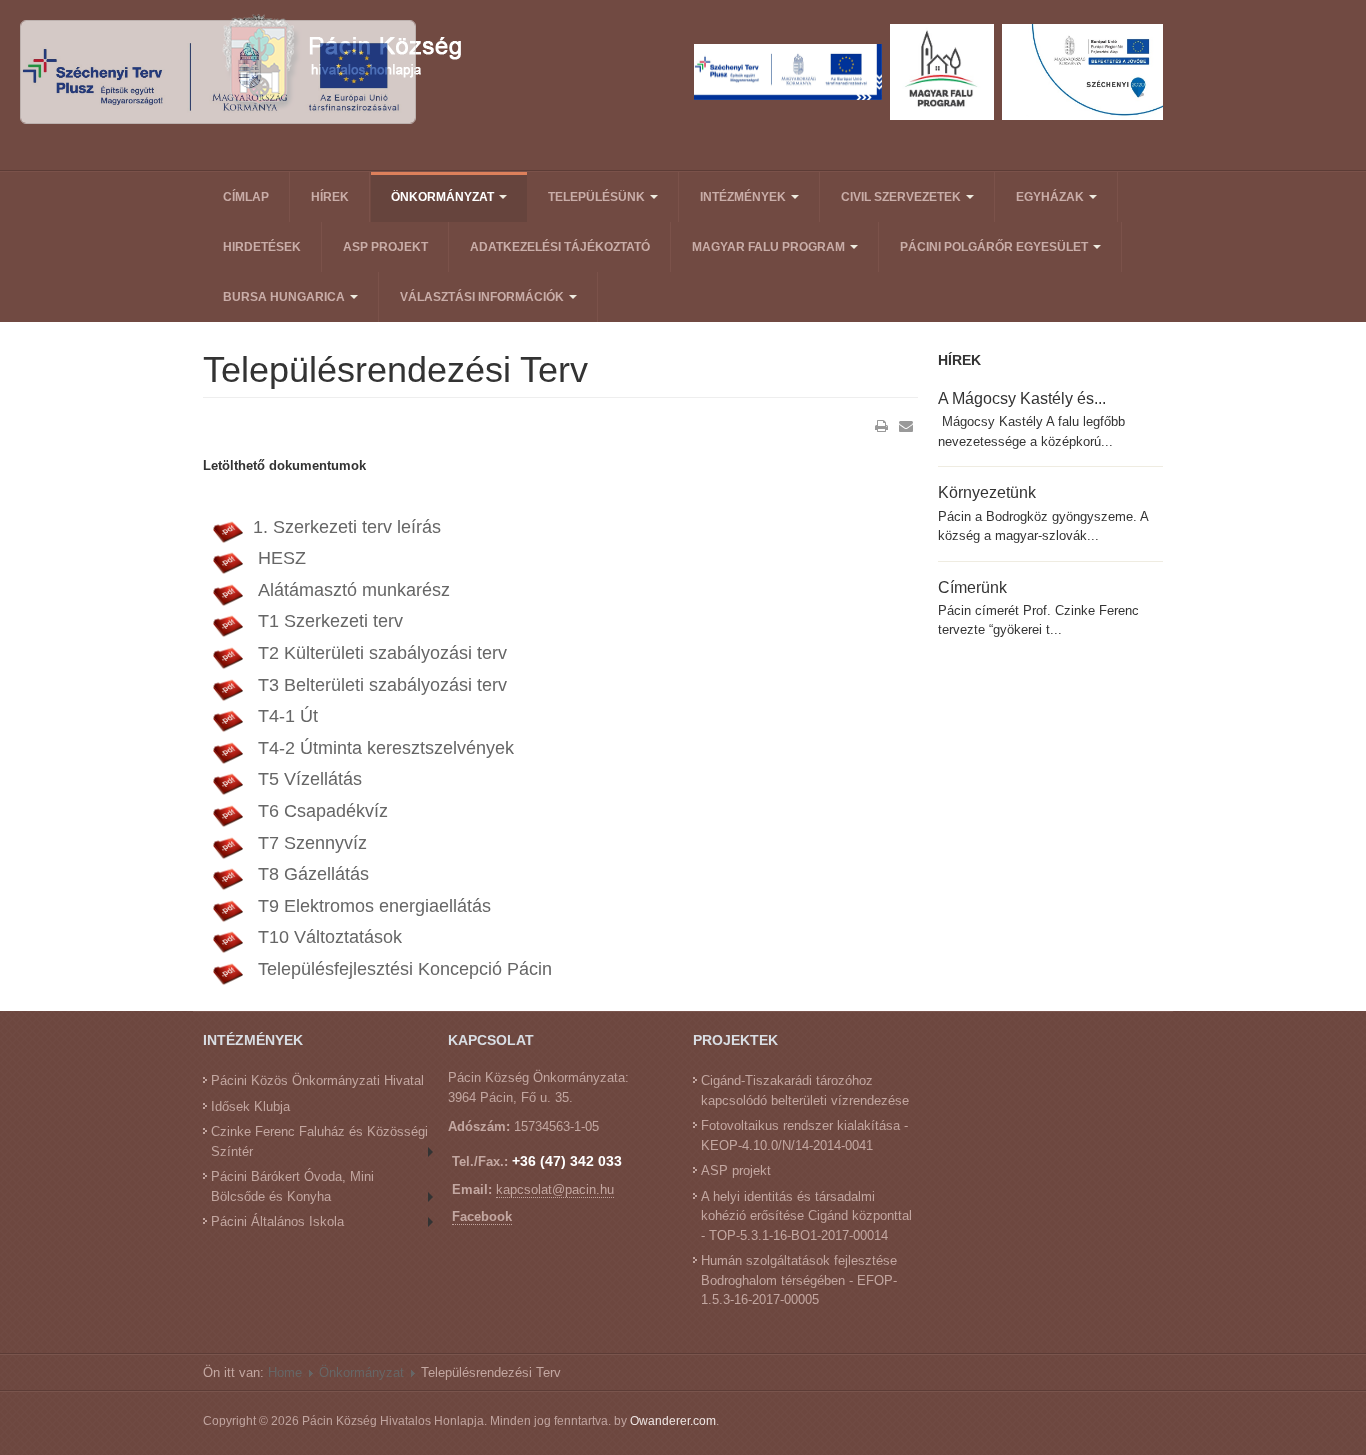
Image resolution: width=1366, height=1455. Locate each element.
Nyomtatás (882, 426)
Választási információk (483, 297)
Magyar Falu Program (770, 247)
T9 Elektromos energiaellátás (372, 906)
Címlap (246, 197)
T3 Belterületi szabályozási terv (380, 685)
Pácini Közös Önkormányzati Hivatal (317, 1080)
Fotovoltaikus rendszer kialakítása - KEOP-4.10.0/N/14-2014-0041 (804, 1135)
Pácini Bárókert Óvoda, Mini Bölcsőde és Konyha (292, 1186)
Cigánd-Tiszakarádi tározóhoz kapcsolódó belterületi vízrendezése (805, 1090)
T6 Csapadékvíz (320, 811)
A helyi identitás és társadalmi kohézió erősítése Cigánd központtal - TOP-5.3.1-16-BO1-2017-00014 (806, 1216)
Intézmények (744, 197)
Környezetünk (987, 492)
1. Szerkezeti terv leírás (347, 527)
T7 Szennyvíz (310, 843)
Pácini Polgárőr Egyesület (995, 247)
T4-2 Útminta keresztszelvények (383, 748)
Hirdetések (262, 247)
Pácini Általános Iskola (277, 1221)
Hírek (330, 197)
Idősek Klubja (250, 1106)
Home (285, 1372)
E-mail (906, 426)
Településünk (598, 197)
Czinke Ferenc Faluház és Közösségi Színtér (319, 1141)
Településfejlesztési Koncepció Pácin (402, 969)
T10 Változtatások (327, 937)
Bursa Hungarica (285, 297)
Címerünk (972, 587)
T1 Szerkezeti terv (328, 621)
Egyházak (1051, 197)
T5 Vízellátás (307, 779)
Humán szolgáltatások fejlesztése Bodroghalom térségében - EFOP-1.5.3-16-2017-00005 (799, 1280)
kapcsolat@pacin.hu (555, 1189)
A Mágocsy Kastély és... (1022, 398)
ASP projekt (385, 247)
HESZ (279, 558)
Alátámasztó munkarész (351, 590)
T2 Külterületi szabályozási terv (380, 653)
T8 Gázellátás (311, 874)
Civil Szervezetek (902, 197)
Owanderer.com (673, 1421)
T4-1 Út (285, 716)
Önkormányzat (444, 197)
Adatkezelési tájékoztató (560, 247)
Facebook (482, 1216)
